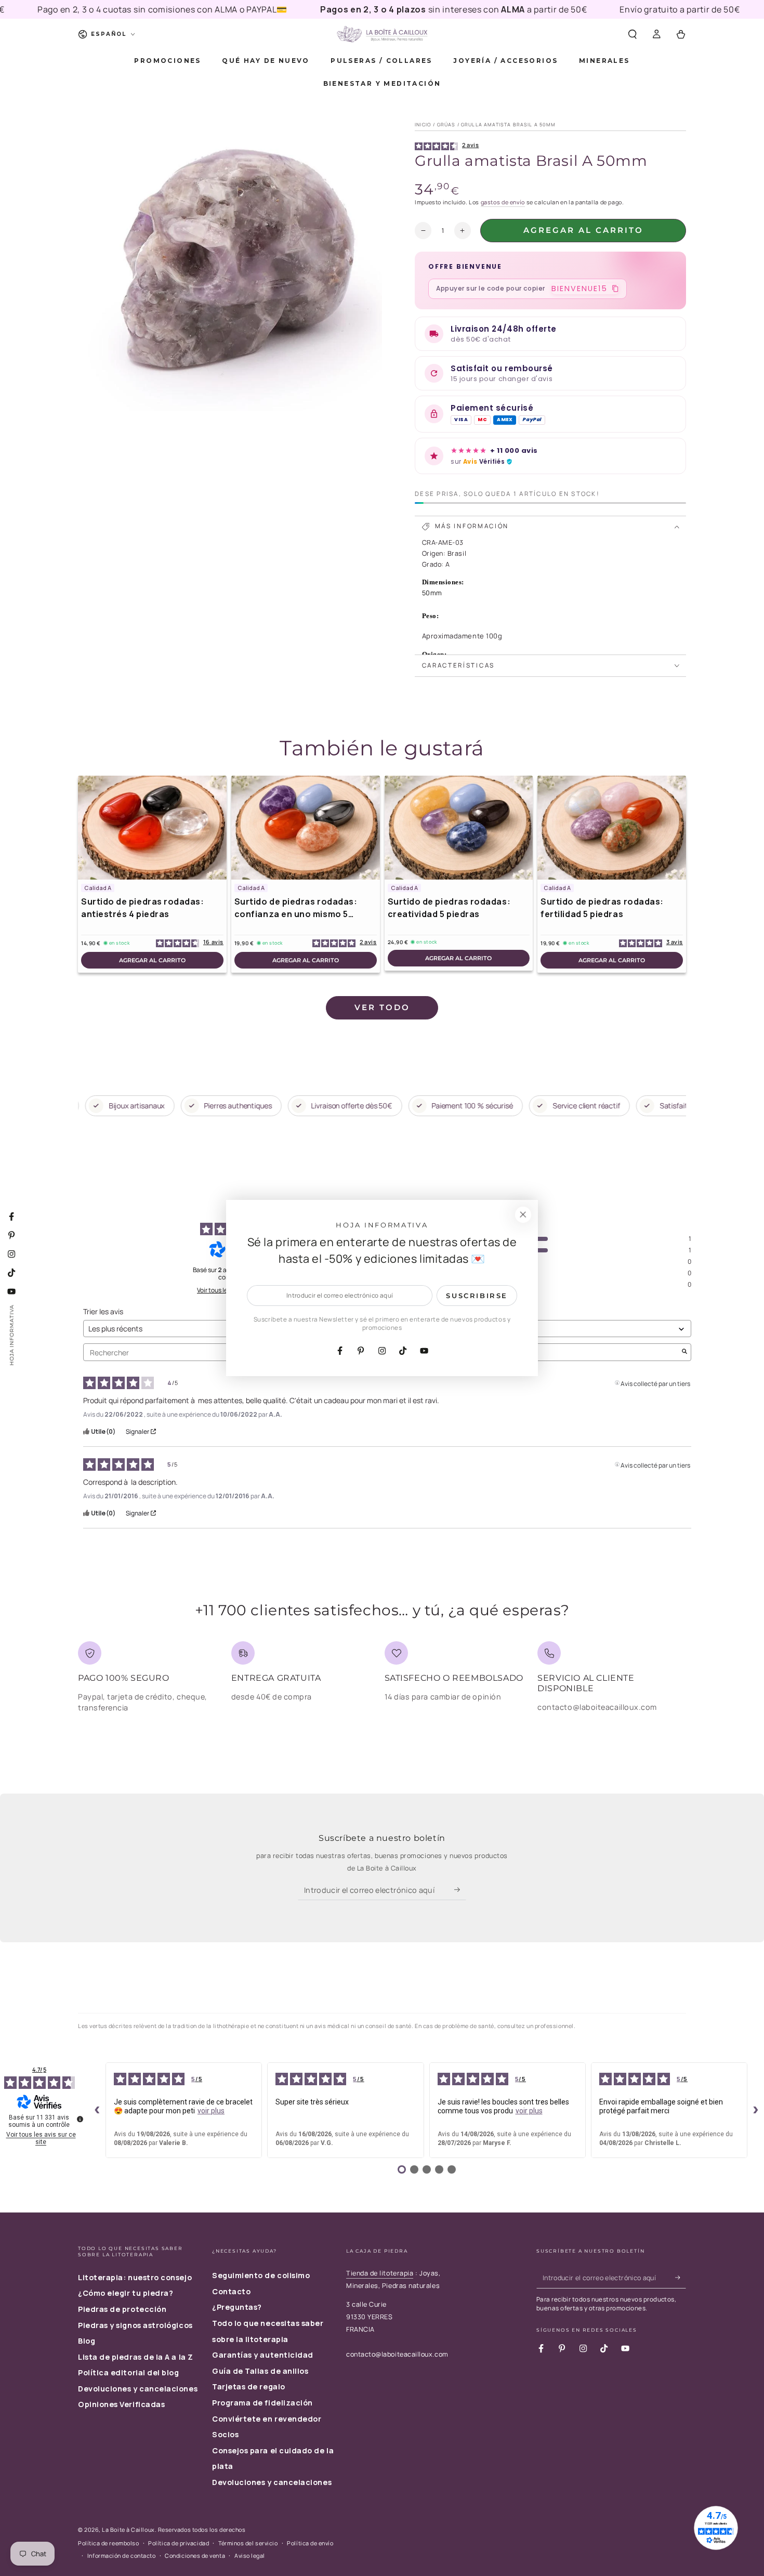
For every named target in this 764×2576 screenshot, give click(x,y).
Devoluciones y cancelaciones (138, 2389)
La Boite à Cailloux (128, 2529)
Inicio (423, 125)
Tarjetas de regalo (249, 2387)
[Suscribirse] (460, 1890)
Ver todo (382, 1007)
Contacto (231, 2291)
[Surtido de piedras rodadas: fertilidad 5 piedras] (612, 828)
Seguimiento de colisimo (261, 2275)
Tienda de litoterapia (380, 2273)
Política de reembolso (108, 2543)
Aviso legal (250, 2555)
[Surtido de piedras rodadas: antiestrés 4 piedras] (152, 828)
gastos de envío (503, 202)
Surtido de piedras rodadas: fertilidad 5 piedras (602, 908)
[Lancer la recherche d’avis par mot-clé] (684, 1352)
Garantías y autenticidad (263, 2355)
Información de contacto (121, 2555)
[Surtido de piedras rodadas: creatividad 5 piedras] (459, 828)
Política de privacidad (179, 2543)
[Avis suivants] (756, 2110)
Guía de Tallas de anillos (260, 2371)
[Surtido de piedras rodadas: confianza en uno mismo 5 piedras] (306, 828)
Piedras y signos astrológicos (135, 2325)
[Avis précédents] (97, 2110)
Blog (87, 2341)
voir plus (211, 2111)
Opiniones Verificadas (121, 2404)
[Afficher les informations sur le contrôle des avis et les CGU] (80, 2119)
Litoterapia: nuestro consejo (135, 2277)
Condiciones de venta (195, 2555)
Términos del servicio (248, 2543)
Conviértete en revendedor (267, 2419)
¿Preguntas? (237, 2307)
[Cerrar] (523, 1215)
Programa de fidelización (262, 2403)
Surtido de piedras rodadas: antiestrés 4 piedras (143, 908)
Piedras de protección (122, 2309)
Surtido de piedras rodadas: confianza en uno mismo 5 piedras (296, 908)
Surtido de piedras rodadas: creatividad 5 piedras (449, 908)
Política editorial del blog (129, 2372)
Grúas (446, 125)
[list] (382, 1681)
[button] (632, 34)
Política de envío (310, 2543)
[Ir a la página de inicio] (382, 34)
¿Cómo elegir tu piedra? (126, 2293)
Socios (225, 2434)
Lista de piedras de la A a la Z (136, 2357)
